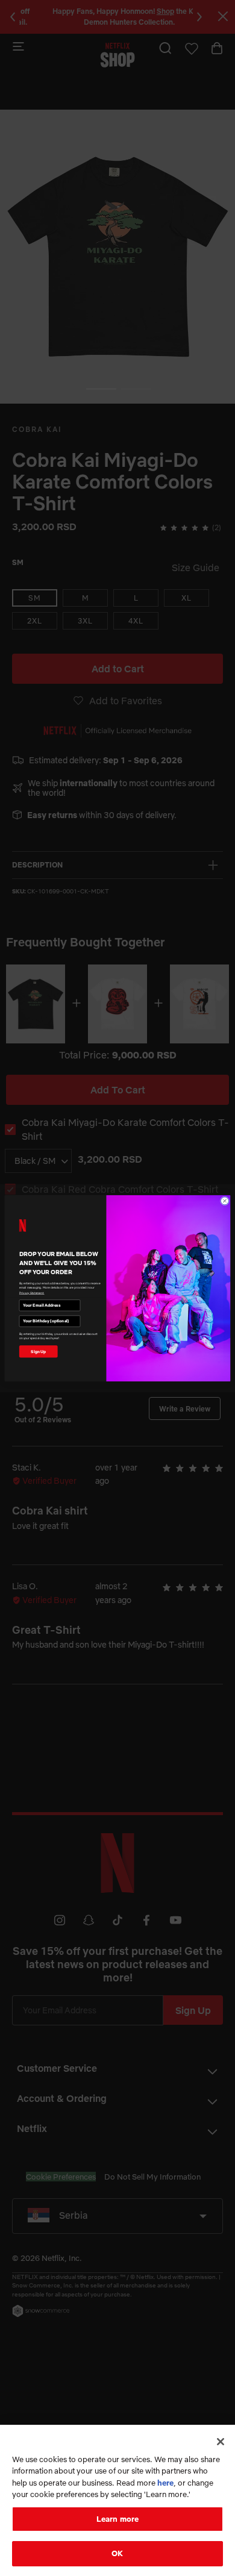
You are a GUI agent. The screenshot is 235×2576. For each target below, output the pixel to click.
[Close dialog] (224, 1200)
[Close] (221, 2442)
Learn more (117, 2519)
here (165, 2483)
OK (117, 2553)
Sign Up (38, 1351)
